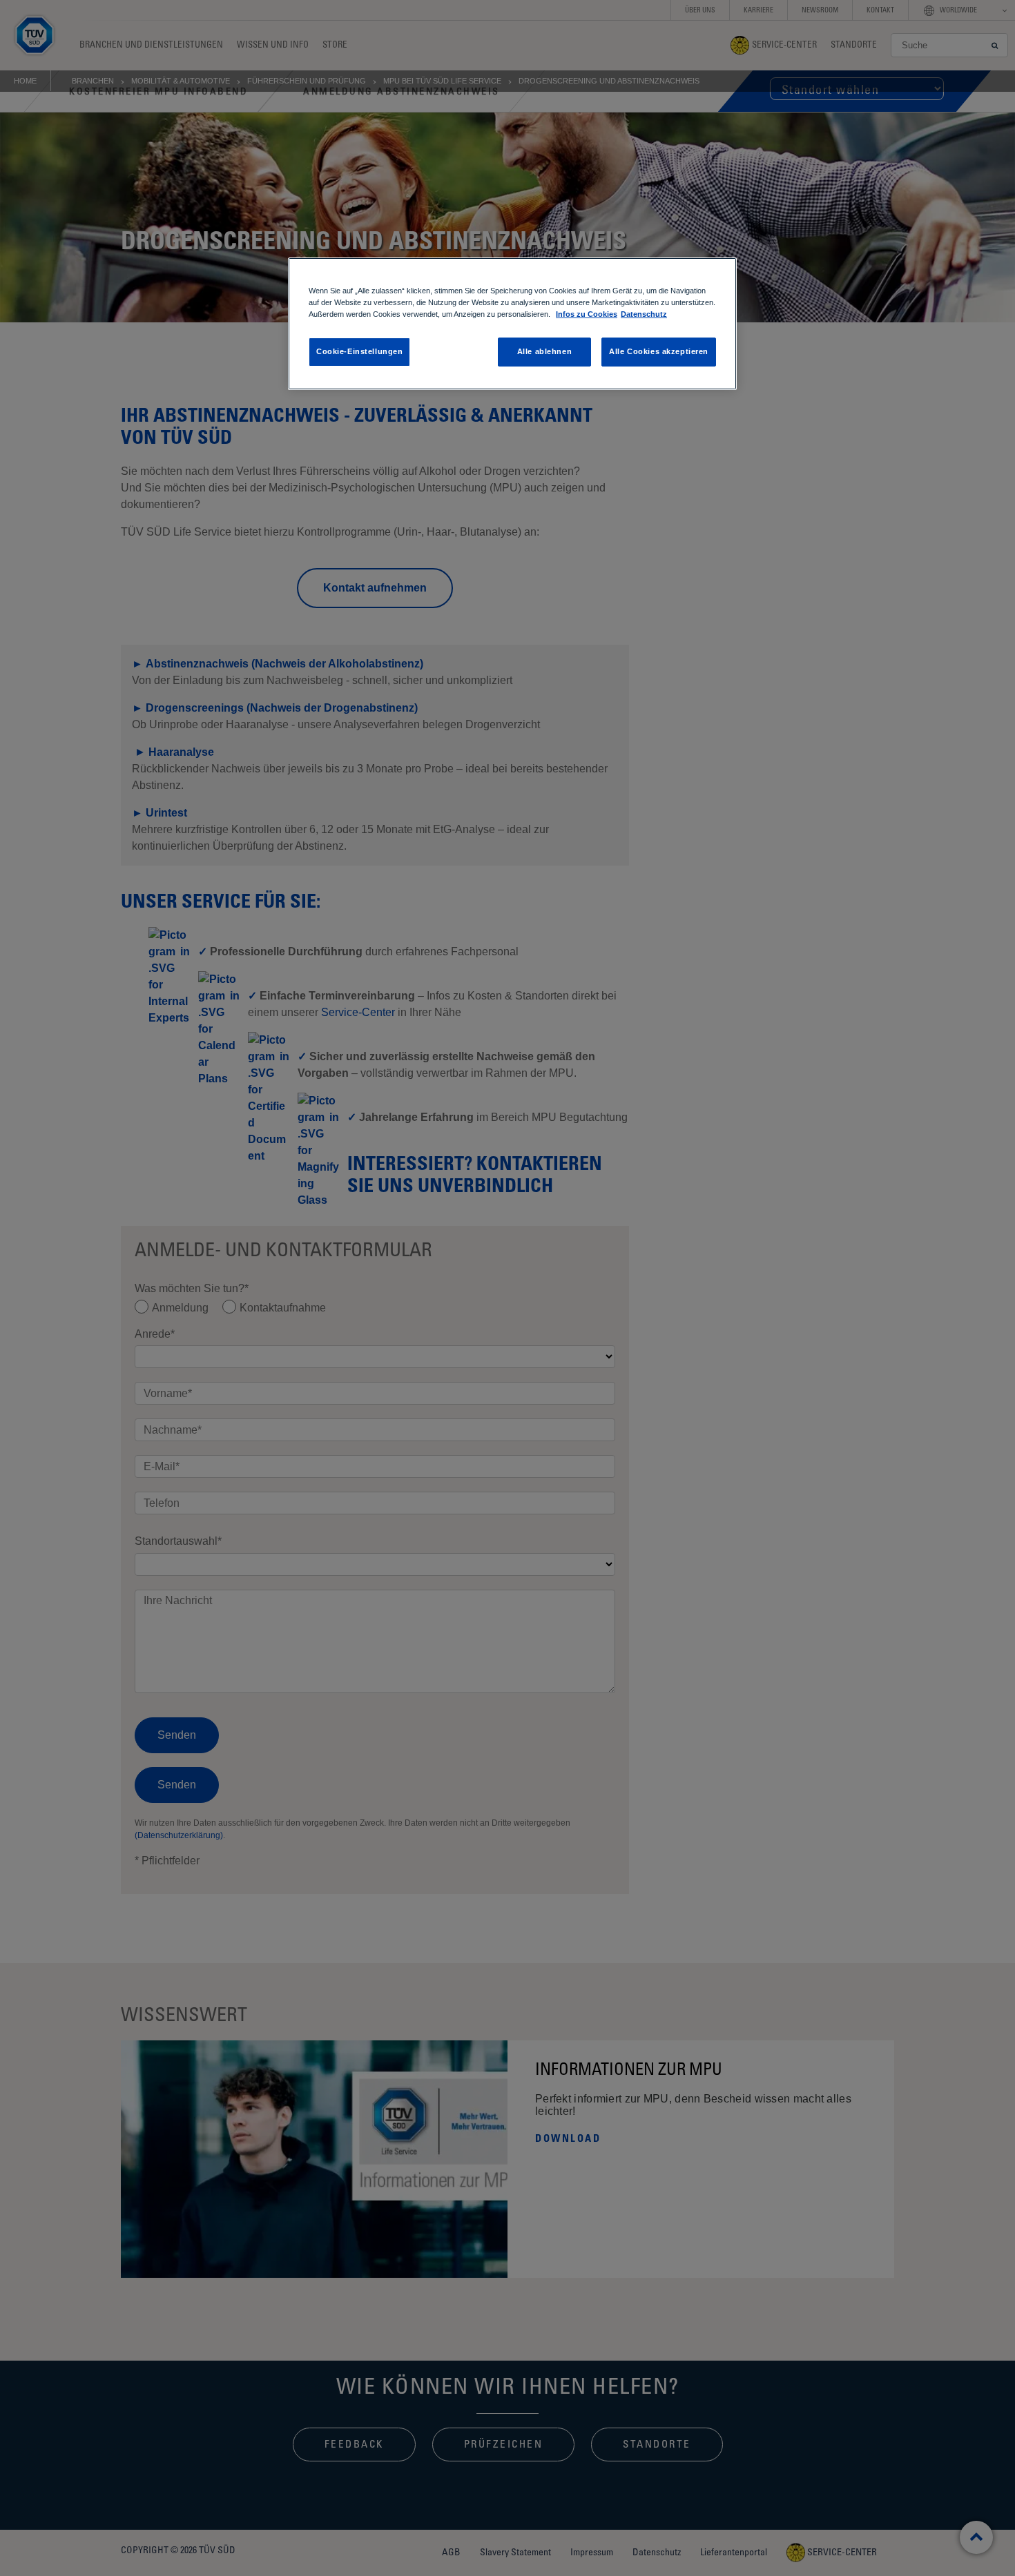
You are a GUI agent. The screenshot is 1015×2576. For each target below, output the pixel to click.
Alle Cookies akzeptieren (659, 351)
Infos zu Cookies (587, 314)
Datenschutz (644, 314)
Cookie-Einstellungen (359, 351)
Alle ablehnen (544, 351)
